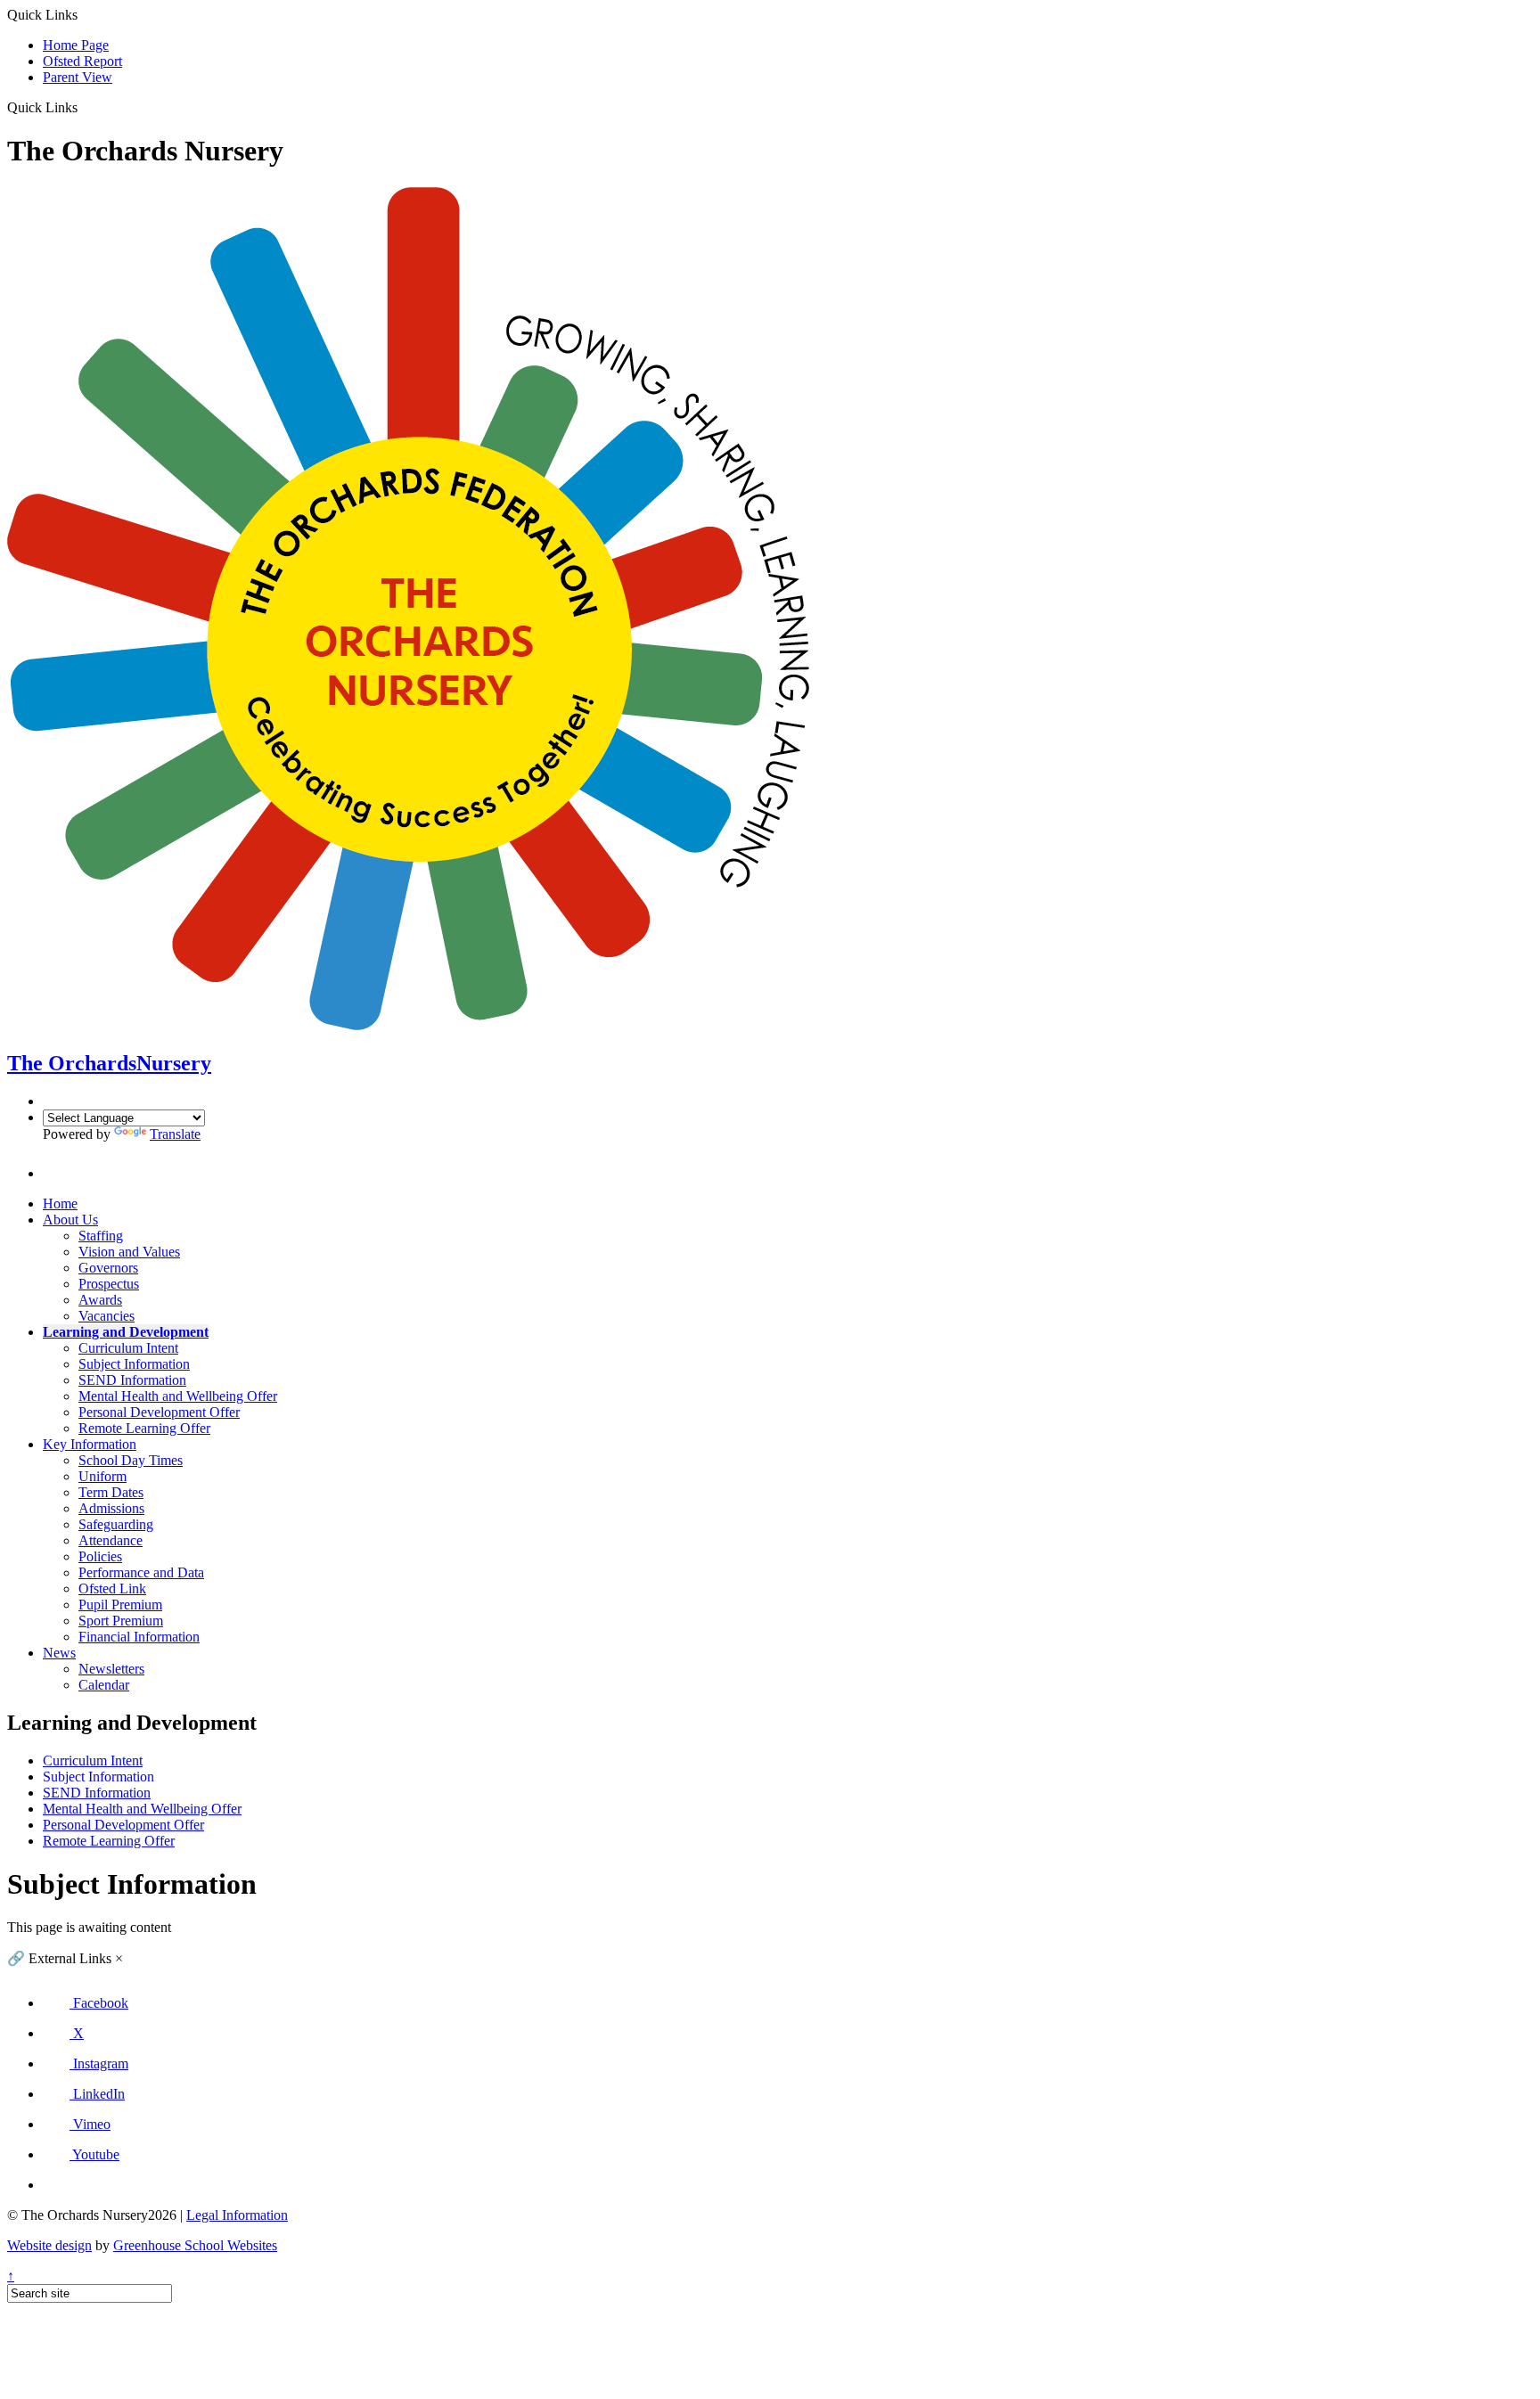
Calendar (104, 1685)
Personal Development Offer (159, 1412)
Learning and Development (126, 1332)
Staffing (101, 1236)
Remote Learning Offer (144, 1428)
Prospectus (109, 1284)
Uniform (102, 1476)
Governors (108, 1268)
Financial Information (139, 1637)
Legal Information (237, 2215)
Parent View (78, 77)
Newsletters (111, 1669)
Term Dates (111, 1492)
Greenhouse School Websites (195, 2245)
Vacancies (106, 1316)
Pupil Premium (120, 1605)
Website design (49, 2245)
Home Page (76, 45)
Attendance (111, 1540)
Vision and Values (129, 1252)
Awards (100, 1300)
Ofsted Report (82, 61)
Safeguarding (116, 1524)
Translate (175, 1134)
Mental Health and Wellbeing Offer (178, 1396)
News (59, 1653)
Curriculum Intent (128, 1348)
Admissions (111, 1508)
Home (60, 1204)
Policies (100, 1556)
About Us (70, 1220)
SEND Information (132, 1380)
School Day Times (131, 1460)
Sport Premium (121, 1621)
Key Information (90, 1444)
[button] (84, 107)
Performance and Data (141, 1572)
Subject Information (134, 1364)
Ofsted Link (112, 1588)
